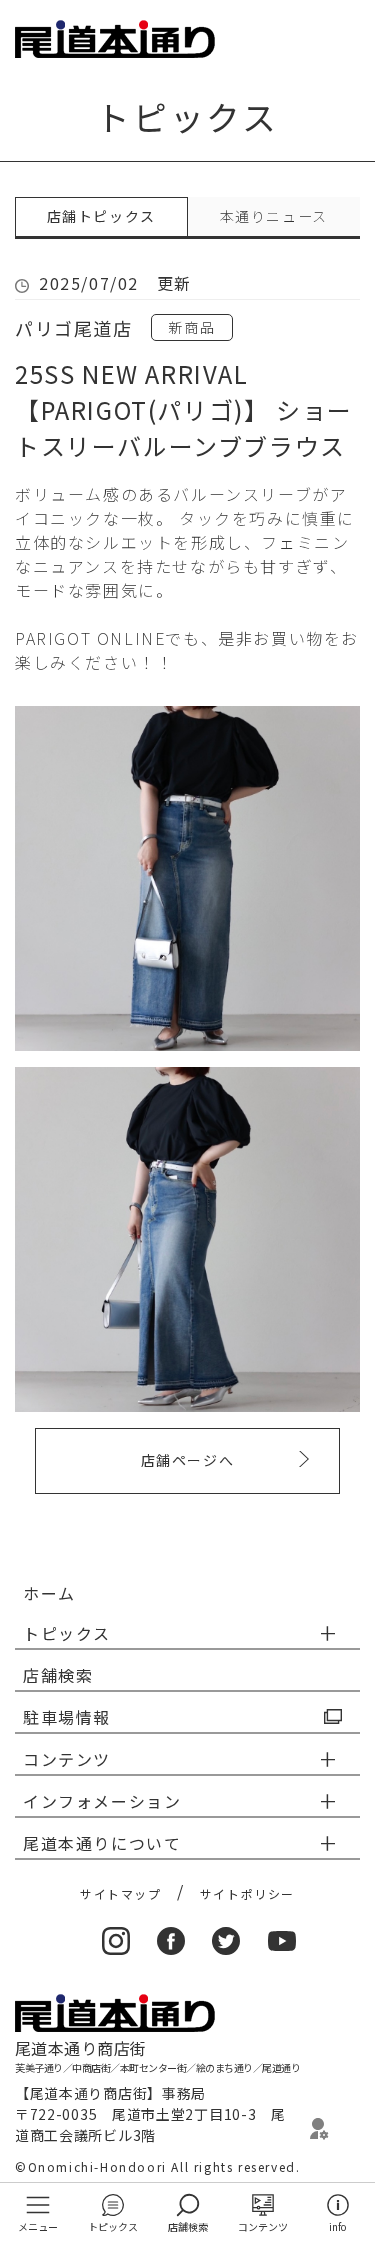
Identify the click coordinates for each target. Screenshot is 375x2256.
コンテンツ (263, 2226)
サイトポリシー (247, 1893)
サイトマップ (121, 1893)
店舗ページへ (188, 1460)
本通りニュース (274, 216)
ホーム (49, 1593)
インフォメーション (102, 1801)
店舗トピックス (101, 216)
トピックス (113, 2226)
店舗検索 (188, 2226)
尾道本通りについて (102, 1843)
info (337, 2226)
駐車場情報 (67, 1717)
